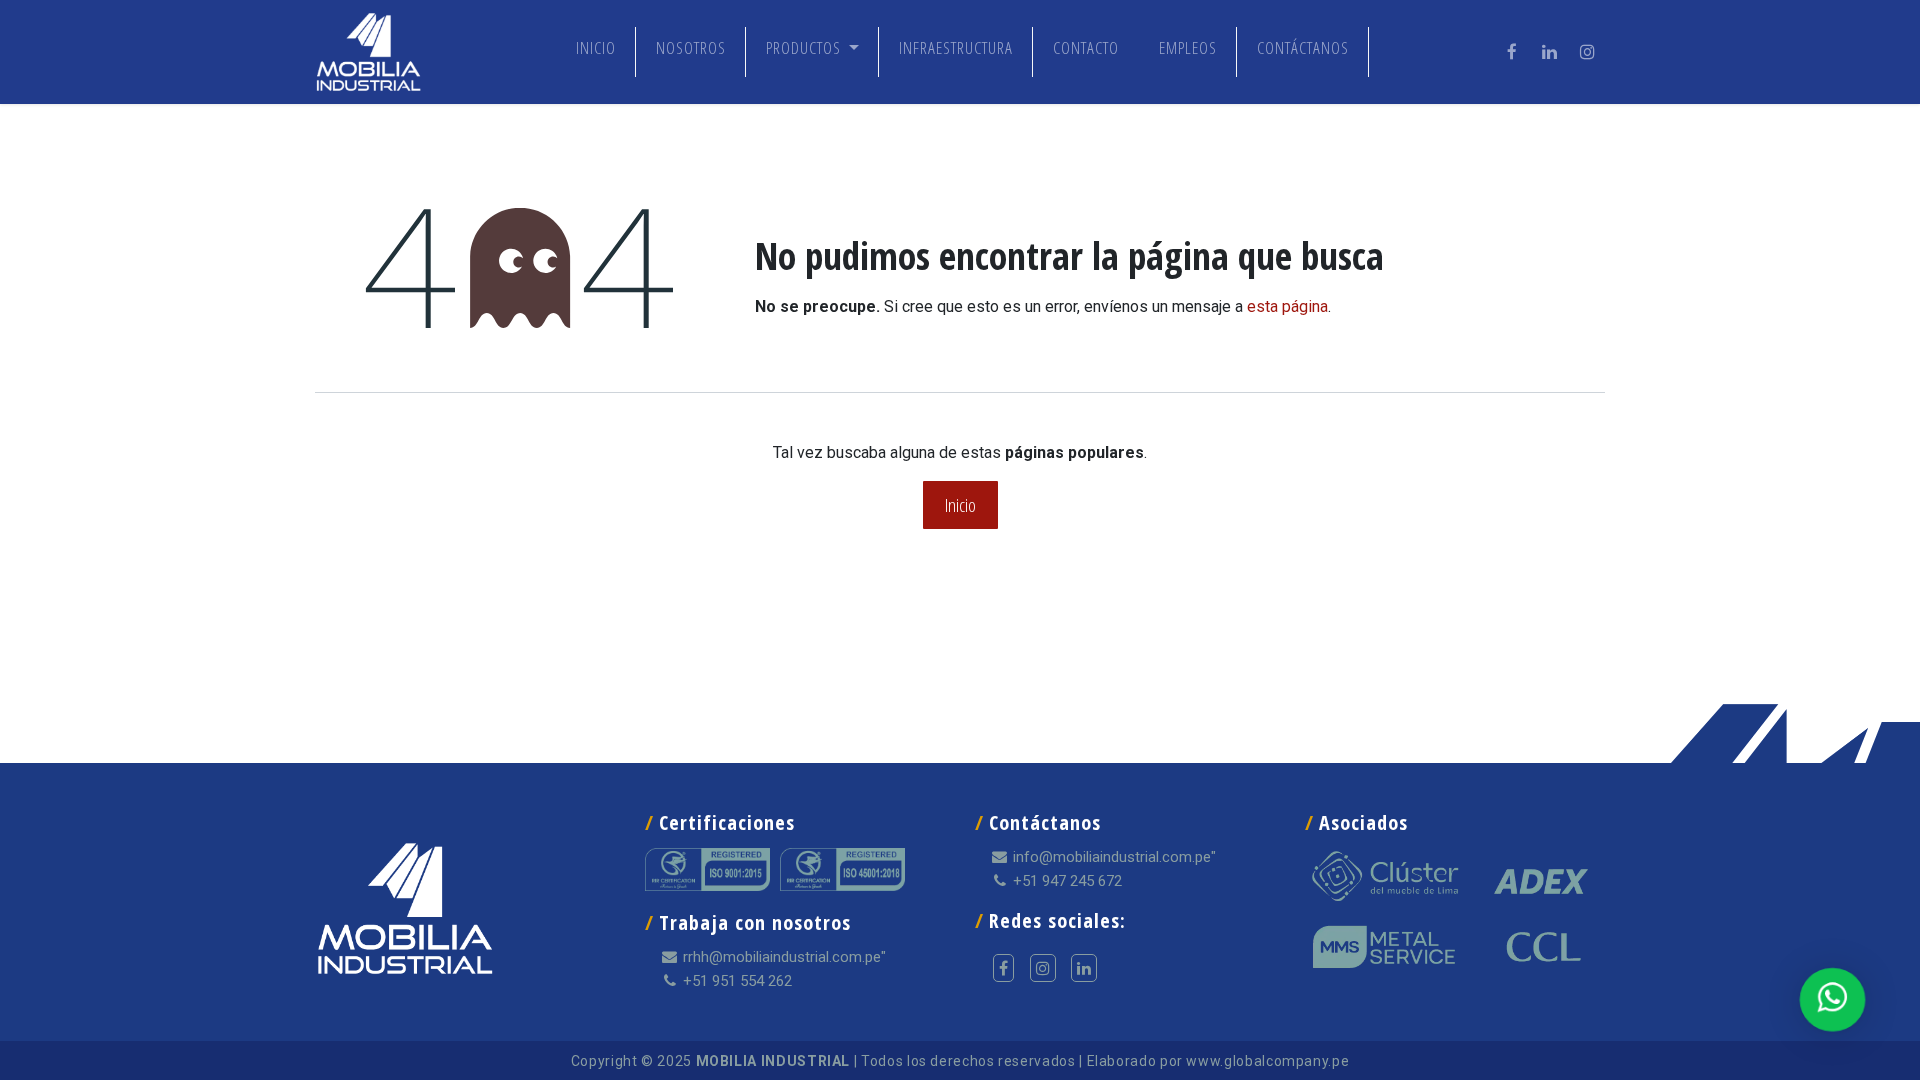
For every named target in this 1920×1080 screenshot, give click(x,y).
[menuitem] (596, 52)
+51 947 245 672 (1065, 881)
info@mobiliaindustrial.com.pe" (1112, 857)
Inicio (960, 504)
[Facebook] (1512, 52)
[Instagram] (1588, 52)
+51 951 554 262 (735, 981)
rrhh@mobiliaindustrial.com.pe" (782, 957)
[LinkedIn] (1550, 52)
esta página (1287, 306)
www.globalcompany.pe (1267, 1061)
